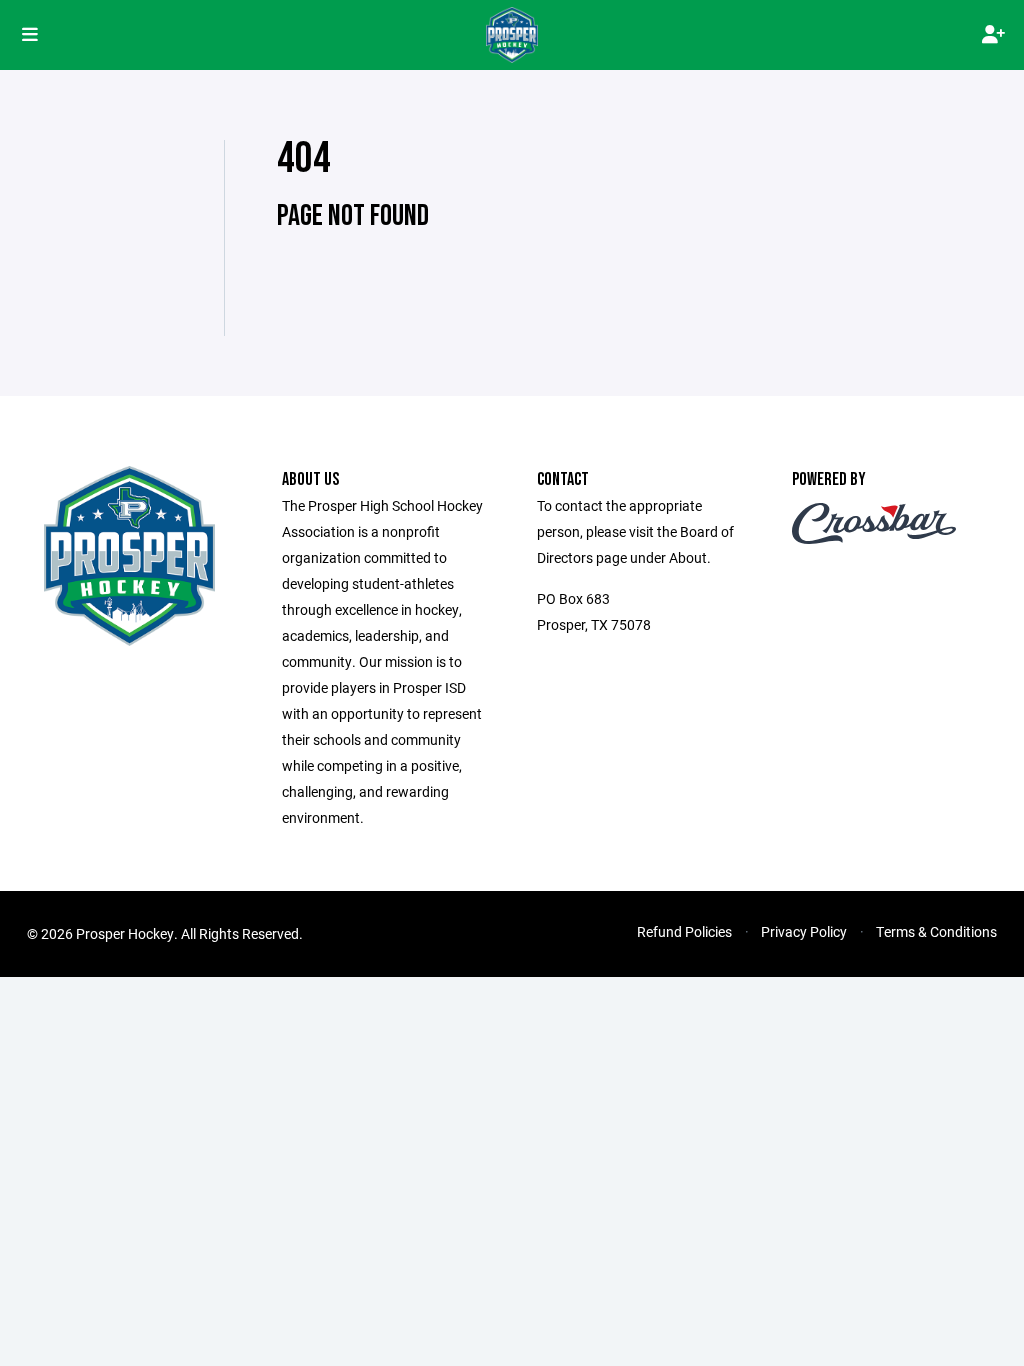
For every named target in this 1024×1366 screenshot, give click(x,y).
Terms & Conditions (936, 931)
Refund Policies (684, 931)
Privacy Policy (804, 931)
